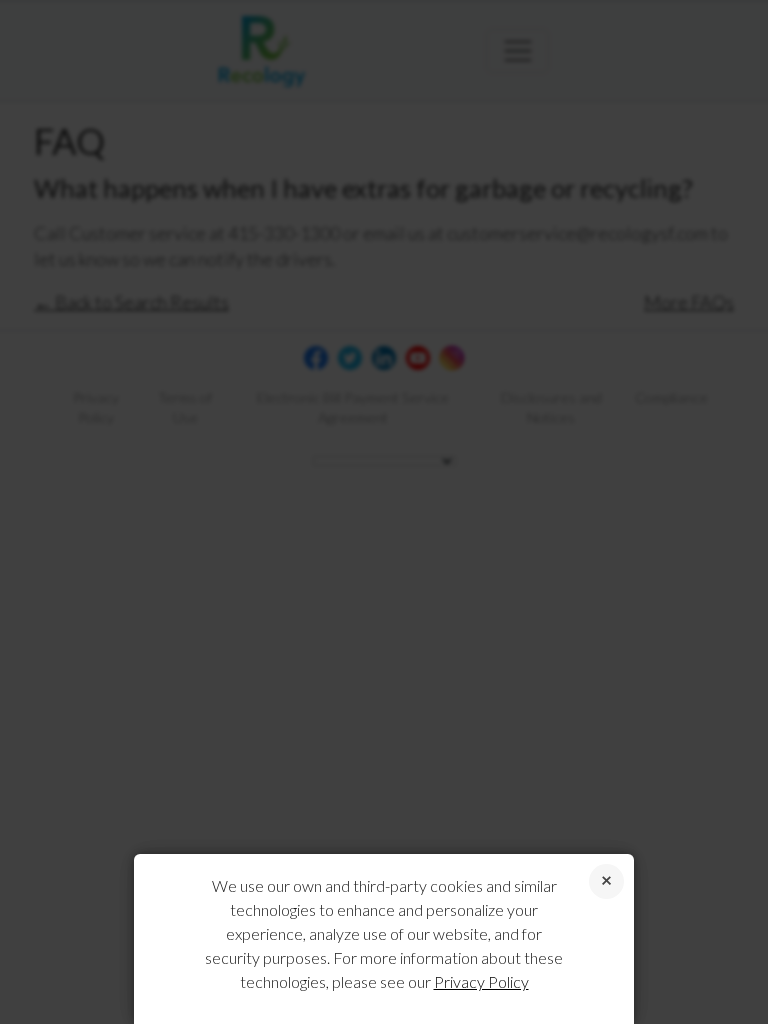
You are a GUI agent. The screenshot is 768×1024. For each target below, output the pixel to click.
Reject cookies (606, 881)
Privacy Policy (481, 981)
